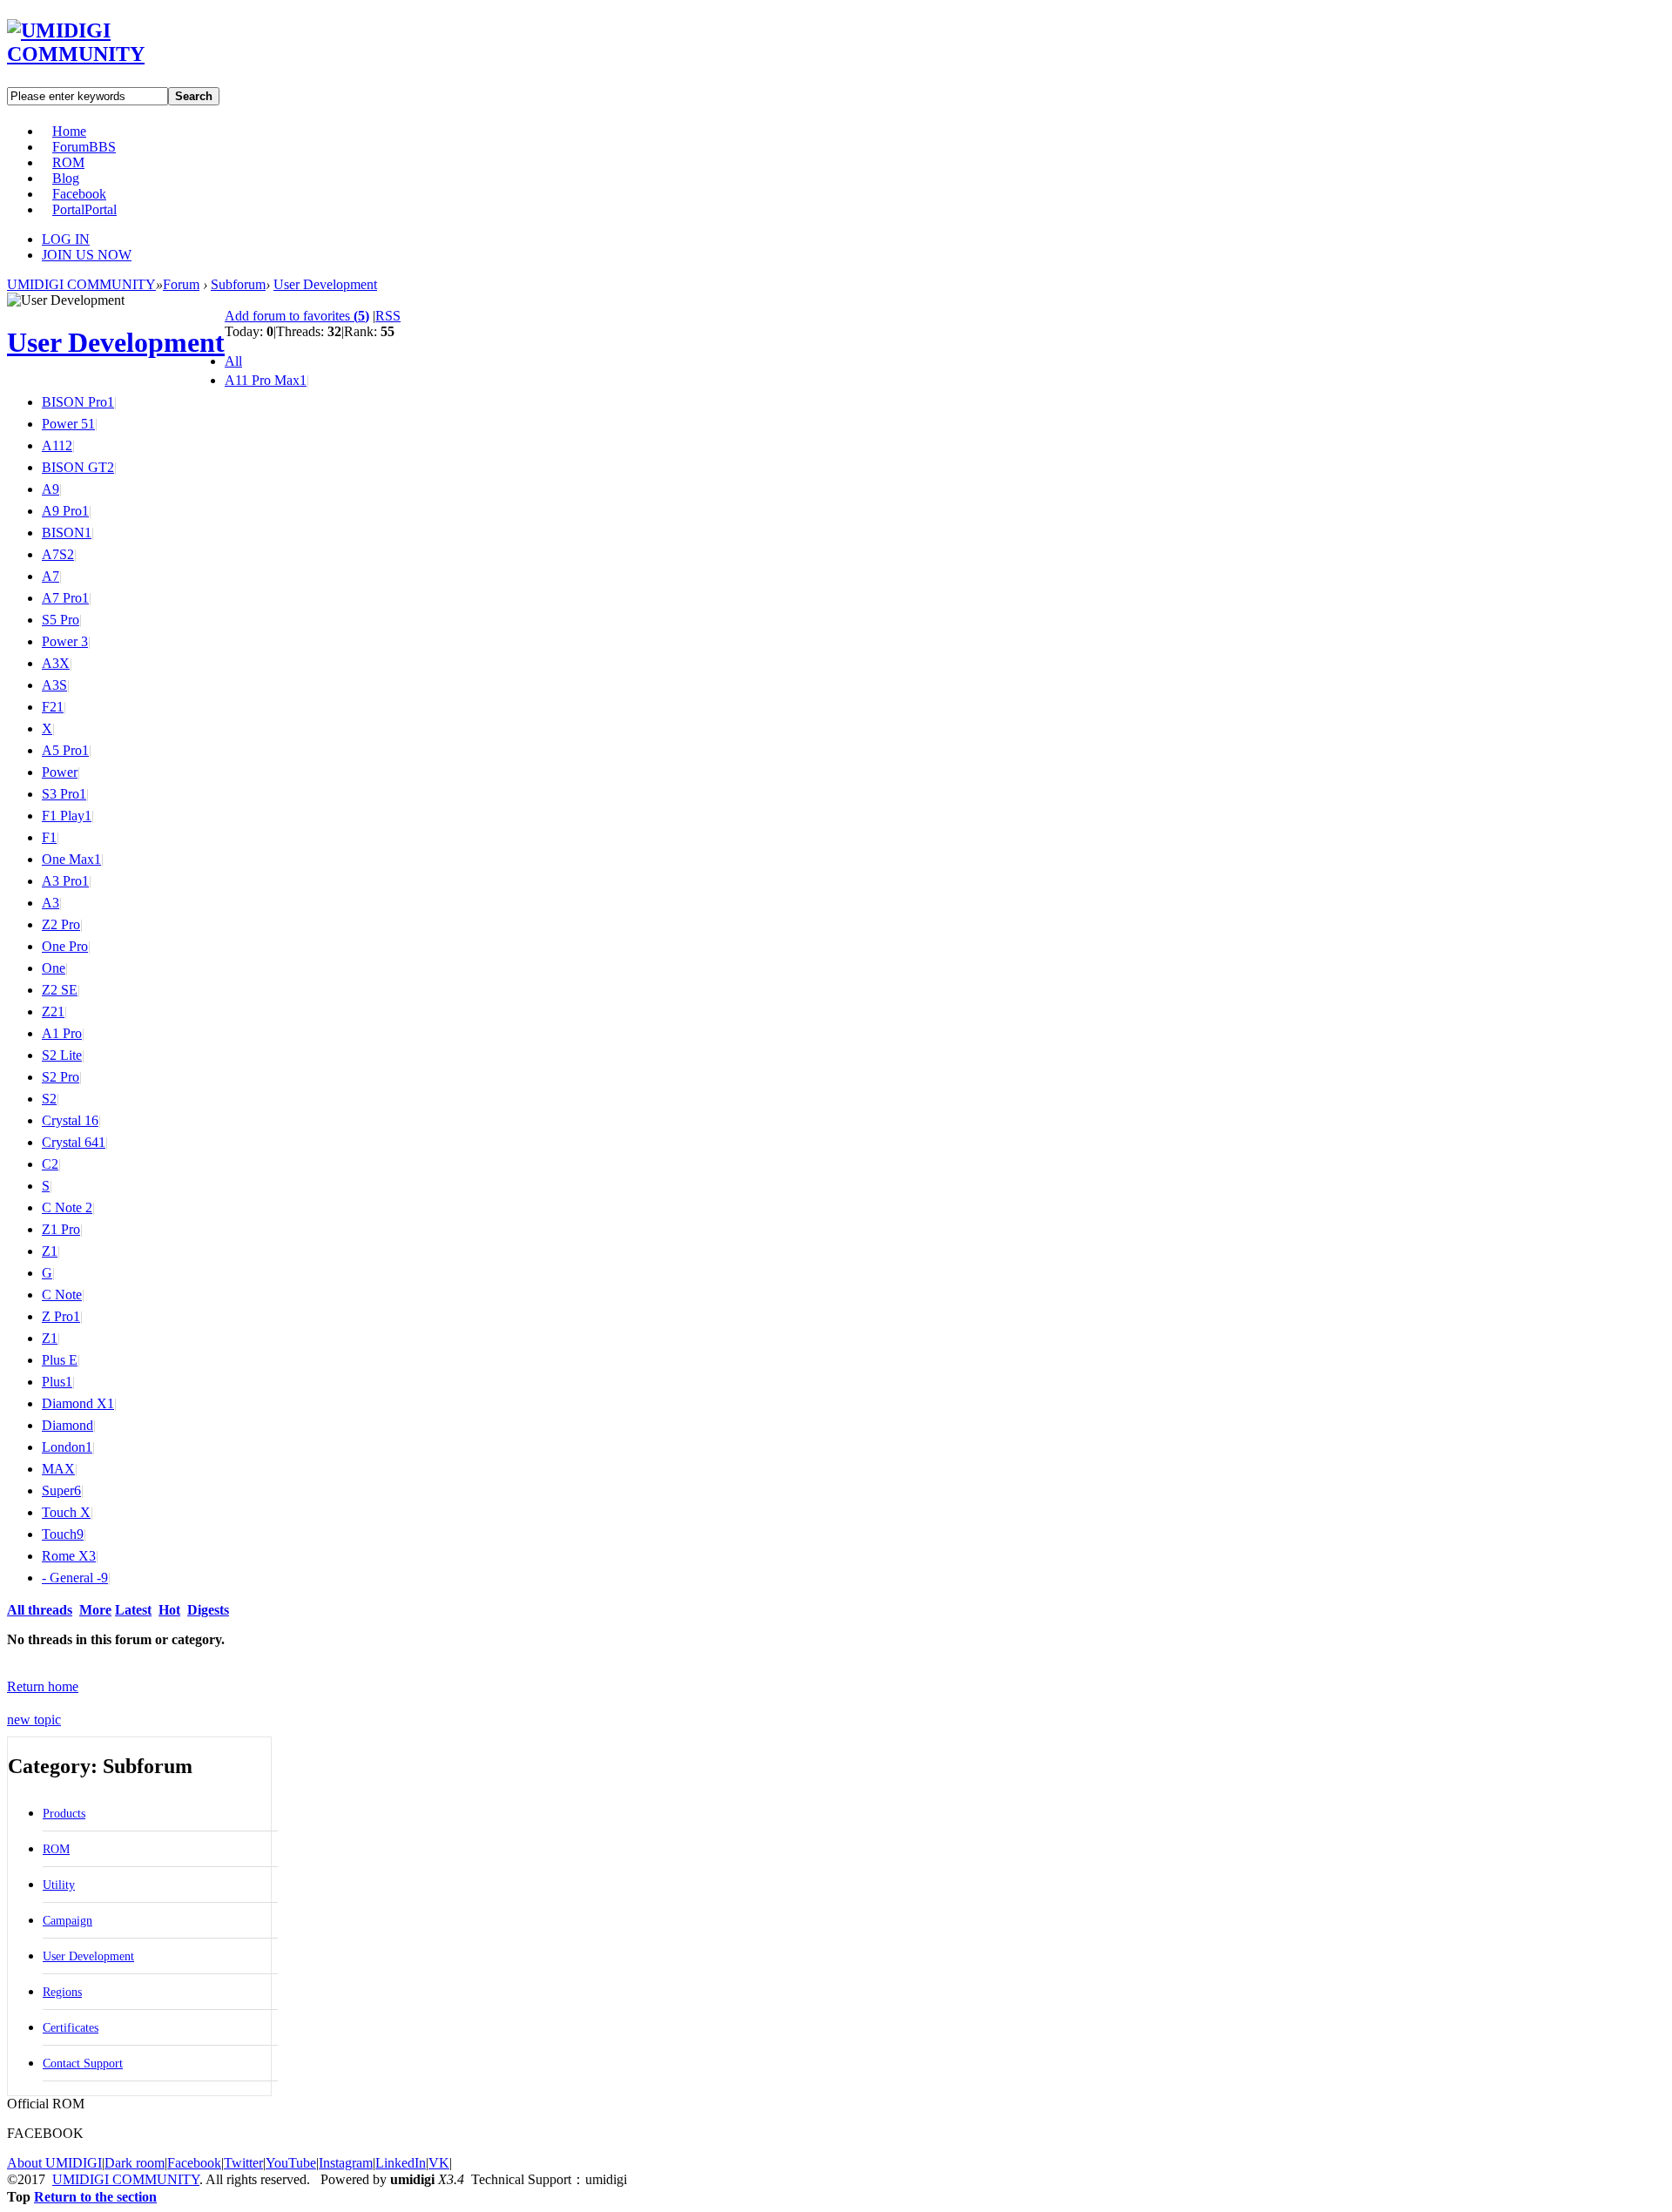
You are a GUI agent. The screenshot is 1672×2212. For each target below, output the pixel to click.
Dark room (135, 2163)
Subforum (238, 284)
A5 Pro (65, 750)
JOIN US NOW (87, 255)
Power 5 (68, 424)
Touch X (66, 1512)
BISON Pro (78, 402)
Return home (43, 1686)
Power (60, 772)
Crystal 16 (70, 1120)
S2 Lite (62, 1055)
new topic (34, 1720)
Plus (57, 1382)
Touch (63, 1534)
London (67, 1447)
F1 (49, 837)
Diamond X (78, 1403)
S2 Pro (61, 1077)
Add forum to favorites (297, 316)
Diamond (67, 1425)
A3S (54, 685)
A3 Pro (65, 881)
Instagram (346, 2163)
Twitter (243, 2163)
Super (61, 1490)
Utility (59, 1885)
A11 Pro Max (266, 380)
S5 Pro (61, 620)
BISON (67, 533)
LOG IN (66, 239)
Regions (62, 1992)
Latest (133, 1610)
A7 (51, 576)
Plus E (60, 1360)
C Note (62, 1295)
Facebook (79, 194)
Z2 (53, 1012)
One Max (71, 859)
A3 (51, 903)
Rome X (69, 1556)
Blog (66, 178)
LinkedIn (401, 2163)
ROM (68, 162)
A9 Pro (65, 511)
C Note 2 (67, 1207)
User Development (325, 284)
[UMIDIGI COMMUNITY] (101, 54)
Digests (208, 1610)
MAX (58, 1469)
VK (439, 2163)
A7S (58, 554)
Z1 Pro (61, 1229)
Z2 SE (60, 990)
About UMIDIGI (54, 2163)
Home (69, 131)
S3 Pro (64, 794)
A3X (56, 663)
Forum (84, 147)
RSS (388, 316)
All (233, 361)
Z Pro (61, 1316)
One (54, 968)
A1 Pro (62, 1033)
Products (64, 1814)
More (95, 1610)
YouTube (291, 2163)
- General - (75, 1578)
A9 (51, 489)
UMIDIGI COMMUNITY (81, 284)
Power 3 (65, 641)
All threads (40, 1610)
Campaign (67, 1921)
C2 (50, 1164)
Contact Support (83, 2064)
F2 (53, 707)
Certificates (71, 2028)
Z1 (50, 1251)
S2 (49, 1099)
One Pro (65, 946)
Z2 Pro (61, 924)
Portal (84, 209)
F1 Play (67, 816)
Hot (169, 1610)
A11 (57, 445)
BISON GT (78, 467)
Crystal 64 (74, 1142)
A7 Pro (65, 598)
